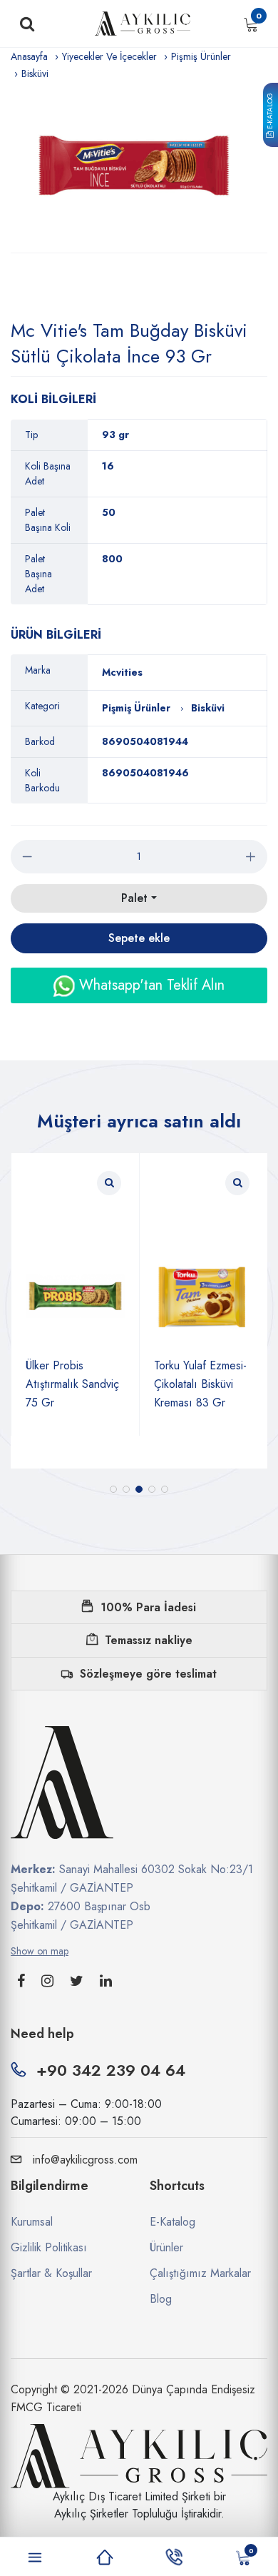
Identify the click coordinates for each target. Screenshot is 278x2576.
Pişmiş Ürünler (201, 56)
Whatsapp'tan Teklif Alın (150, 985)
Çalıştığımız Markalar (200, 2273)
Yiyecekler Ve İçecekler (109, 56)
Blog (161, 2299)
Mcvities (122, 672)
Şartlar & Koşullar (51, 2273)
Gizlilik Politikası (49, 2247)
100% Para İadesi (148, 1607)
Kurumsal (32, 2222)
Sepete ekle (139, 938)
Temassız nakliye (149, 1640)
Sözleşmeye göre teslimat (148, 1674)
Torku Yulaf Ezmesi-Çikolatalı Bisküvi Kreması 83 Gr (123, 1384)
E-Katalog (270, 112)
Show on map (40, 1951)
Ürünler (166, 2247)
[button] (113, 1489)
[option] (139, 167)
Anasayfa (29, 56)
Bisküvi (35, 73)
